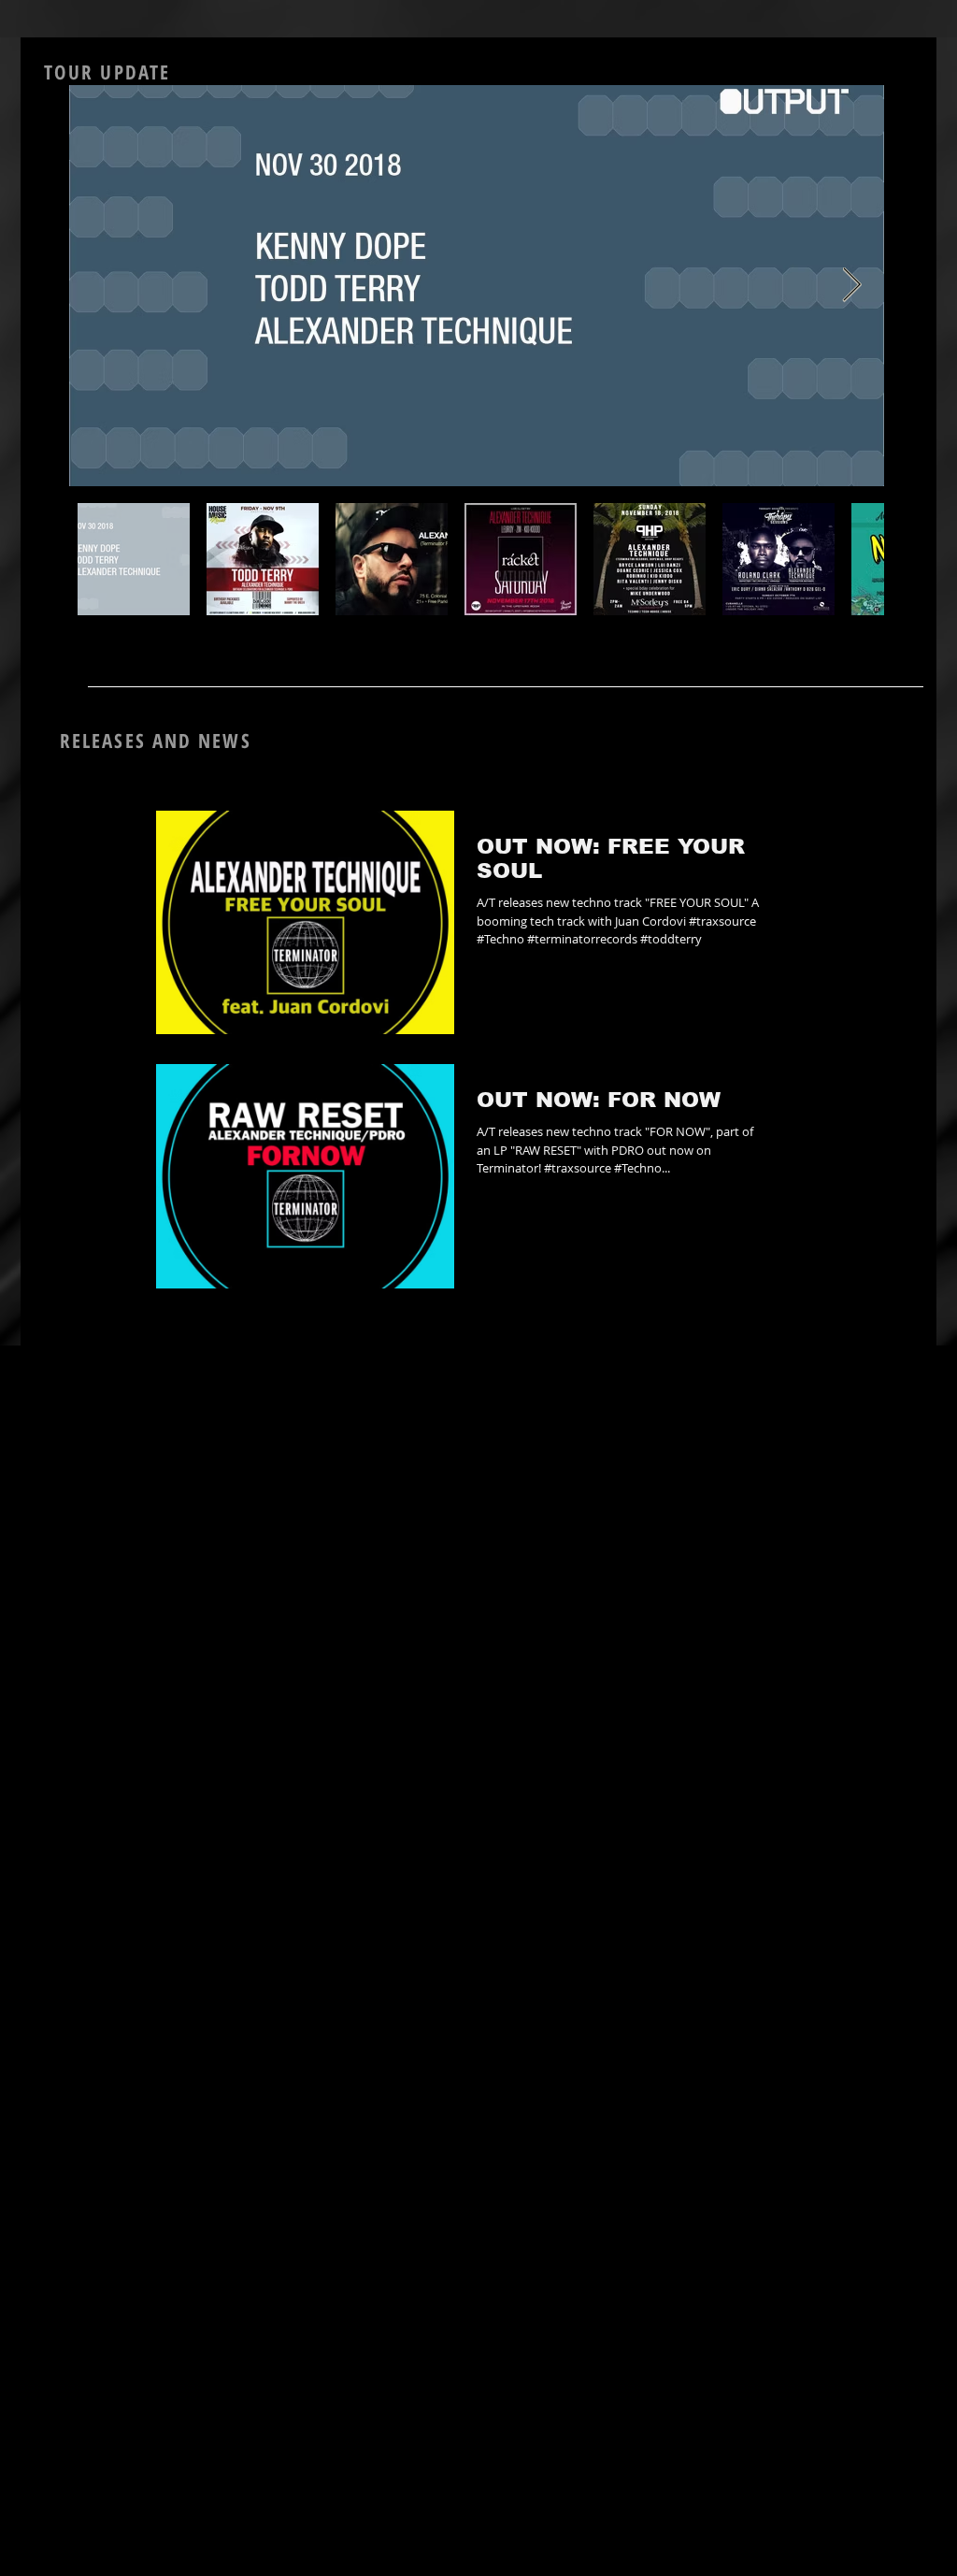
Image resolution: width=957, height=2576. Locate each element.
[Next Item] (852, 286)
